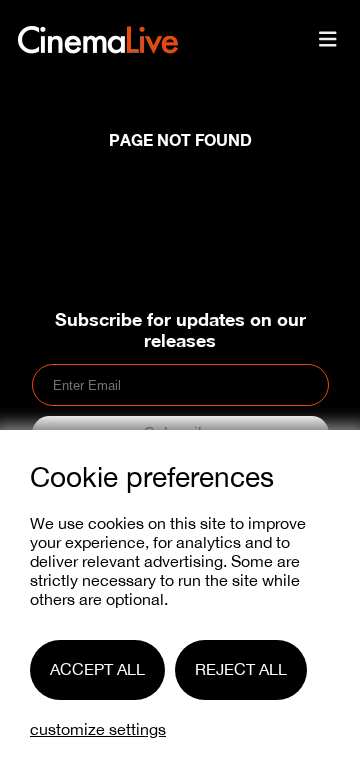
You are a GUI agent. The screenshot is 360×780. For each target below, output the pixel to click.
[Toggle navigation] (328, 40)
